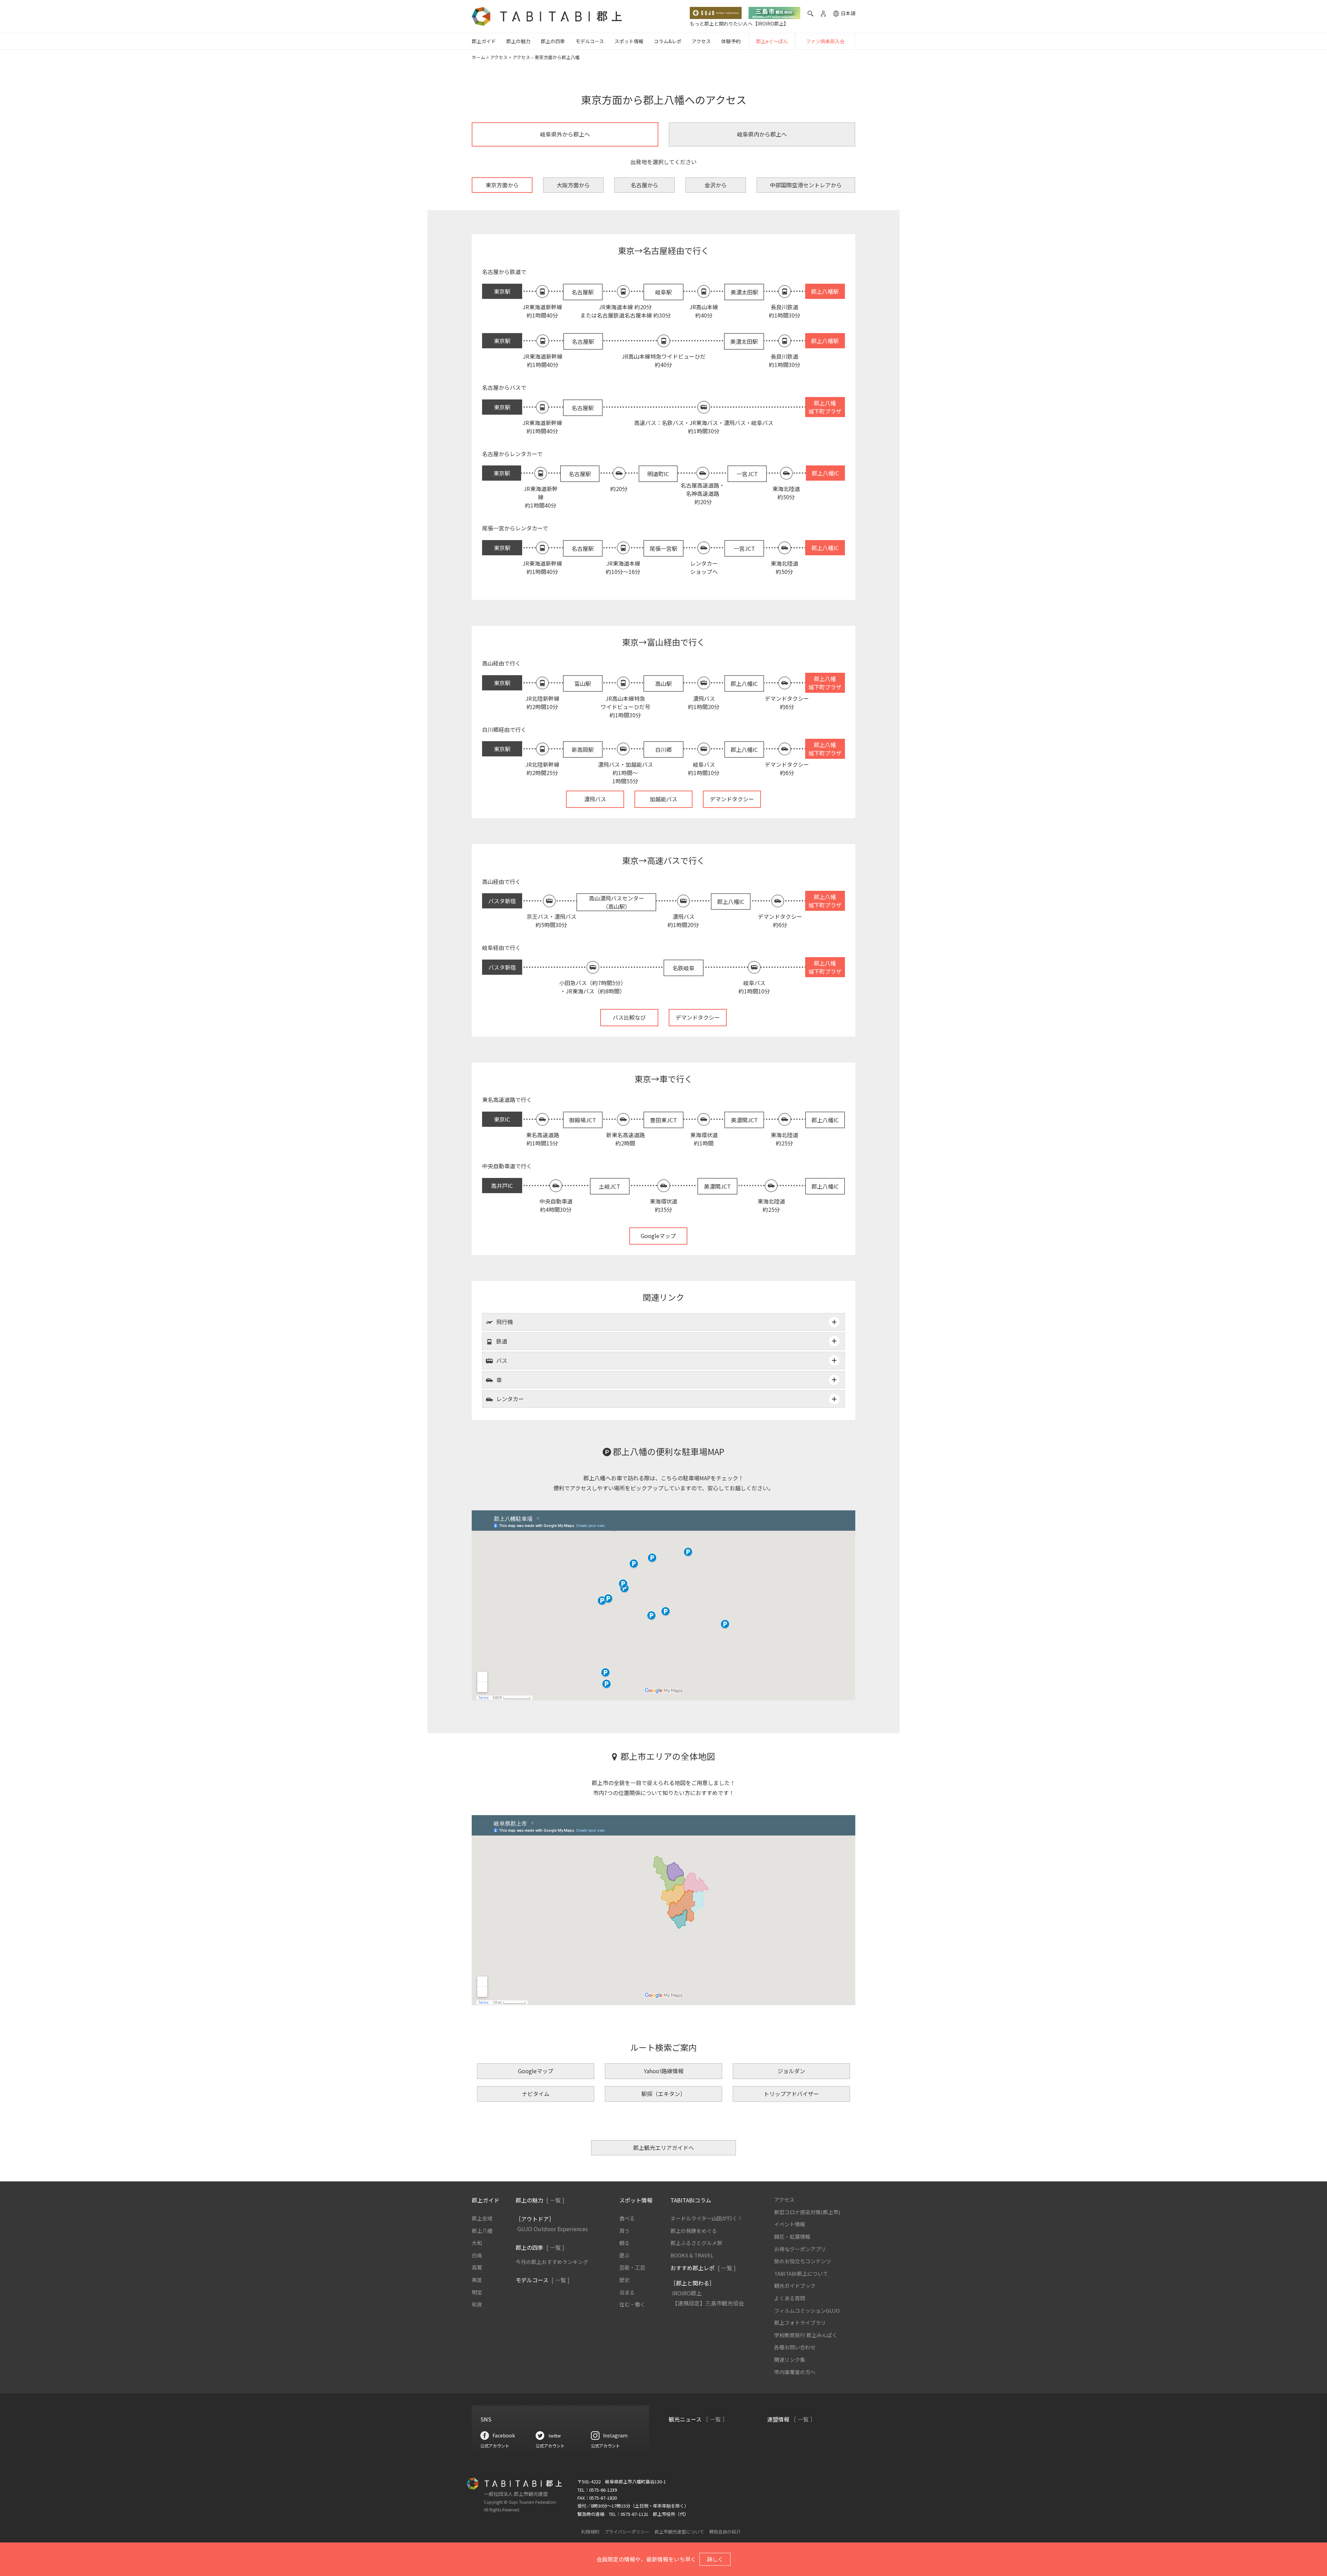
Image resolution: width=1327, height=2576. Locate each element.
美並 (477, 2280)
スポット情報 (629, 41)
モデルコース (590, 41)
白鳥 (477, 2255)
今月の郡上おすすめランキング (552, 2262)
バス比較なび (629, 1017)
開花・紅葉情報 (792, 2237)
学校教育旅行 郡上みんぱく (806, 2335)
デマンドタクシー (732, 799)
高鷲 (477, 2267)
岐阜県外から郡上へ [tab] (565, 134)
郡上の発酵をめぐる (694, 2231)
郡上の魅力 (518, 41)
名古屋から (644, 185)
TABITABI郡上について (801, 2273)
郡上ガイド (484, 41)
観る (624, 2243)
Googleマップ (658, 1236)
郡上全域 (482, 2218)
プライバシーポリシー (627, 2532)
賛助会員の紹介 (725, 2532)
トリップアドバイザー (791, 2094)
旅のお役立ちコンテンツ (803, 2261)
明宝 (477, 2292)
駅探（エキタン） (663, 2094)
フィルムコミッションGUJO (807, 2310)
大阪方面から (573, 185)
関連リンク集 (790, 2360)
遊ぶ (624, 2255)
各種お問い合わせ (795, 2347)
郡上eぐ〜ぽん (772, 41)
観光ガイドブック (795, 2286)
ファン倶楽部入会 (825, 41)
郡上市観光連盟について (679, 2532)
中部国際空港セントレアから (806, 185)
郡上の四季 (553, 41)
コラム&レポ (668, 41)
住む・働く (632, 2304)
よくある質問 (790, 2298)
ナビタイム (536, 2094)
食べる (627, 2218)
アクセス (701, 41)
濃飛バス (595, 799)
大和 (477, 2243)
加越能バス (663, 799)
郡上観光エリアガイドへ (663, 2148)
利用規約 (590, 2532)
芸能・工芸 (632, 2267)
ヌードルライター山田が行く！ (707, 2218)
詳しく (715, 2559)
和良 (477, 2304)
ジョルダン (791, 2071)
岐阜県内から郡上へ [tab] (762, 134)
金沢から (716, 185)
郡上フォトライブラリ (800, 2323)
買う (624, 2231)
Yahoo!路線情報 (664, 2071)
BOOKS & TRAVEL (692, 2255)
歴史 (624, 2280)
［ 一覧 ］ (715, 2419)
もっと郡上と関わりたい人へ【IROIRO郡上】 (739, 23)
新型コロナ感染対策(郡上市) (807, 2212)
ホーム (478, 57)
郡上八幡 (482, 2231)
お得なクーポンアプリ (800, 2249)
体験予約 (731, 41)
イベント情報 (790, 2224)
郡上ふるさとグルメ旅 (696, 2243)
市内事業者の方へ (795, 2372)
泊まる (627, 2292)
